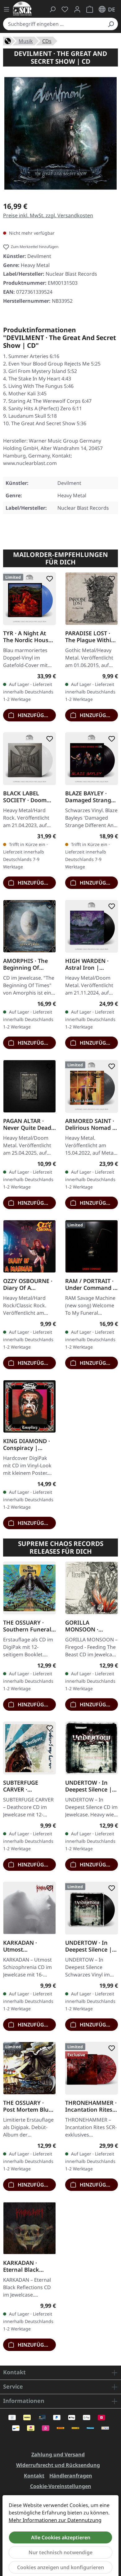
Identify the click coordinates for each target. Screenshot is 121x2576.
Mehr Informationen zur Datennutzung (55, 2520)
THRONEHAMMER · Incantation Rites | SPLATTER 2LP (91, 2106)
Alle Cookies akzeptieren (61, 2537)
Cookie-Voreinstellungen (61, 2486)
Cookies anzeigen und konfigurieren (60, 2567)
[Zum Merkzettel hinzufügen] (48, 579)
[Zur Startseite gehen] (22, 9)
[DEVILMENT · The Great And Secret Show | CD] (60, 133)
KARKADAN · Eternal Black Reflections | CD (25, 2266)
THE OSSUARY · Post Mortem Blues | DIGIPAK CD (29, 2106)
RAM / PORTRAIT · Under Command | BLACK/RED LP (91, 1284)
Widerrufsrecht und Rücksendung (58, 2465)
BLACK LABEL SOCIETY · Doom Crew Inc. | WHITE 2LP (28, 797)
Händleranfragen (71, 2476)
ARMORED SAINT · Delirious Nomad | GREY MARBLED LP (90, 1124)
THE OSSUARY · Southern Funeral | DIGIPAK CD (29, 1626)
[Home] (8, 40)
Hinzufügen (34, 715)
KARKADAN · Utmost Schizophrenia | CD (29, 1946)
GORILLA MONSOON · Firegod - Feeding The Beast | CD (89, 1626)
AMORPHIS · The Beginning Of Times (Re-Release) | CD (28, 964)
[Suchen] (111, 24)
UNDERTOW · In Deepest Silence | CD (89, 1786)
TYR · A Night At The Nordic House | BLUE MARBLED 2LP (27, 637)
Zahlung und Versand (58, 2454)
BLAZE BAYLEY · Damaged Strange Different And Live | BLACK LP (90, 797)
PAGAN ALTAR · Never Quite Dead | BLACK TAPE (29, 1124)
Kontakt (34, 2476)
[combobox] (54, 24)
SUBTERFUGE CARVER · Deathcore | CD (24, 1786)
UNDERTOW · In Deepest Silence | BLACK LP (89, 1946)
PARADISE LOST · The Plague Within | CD (90, 637)
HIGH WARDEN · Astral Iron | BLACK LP (87, 964)
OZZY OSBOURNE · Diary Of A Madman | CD (28, 1284)
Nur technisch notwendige (60, 2552)
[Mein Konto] (77, 9)
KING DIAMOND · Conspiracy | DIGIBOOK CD (27, 1444)
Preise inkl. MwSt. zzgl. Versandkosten (48, 215)
